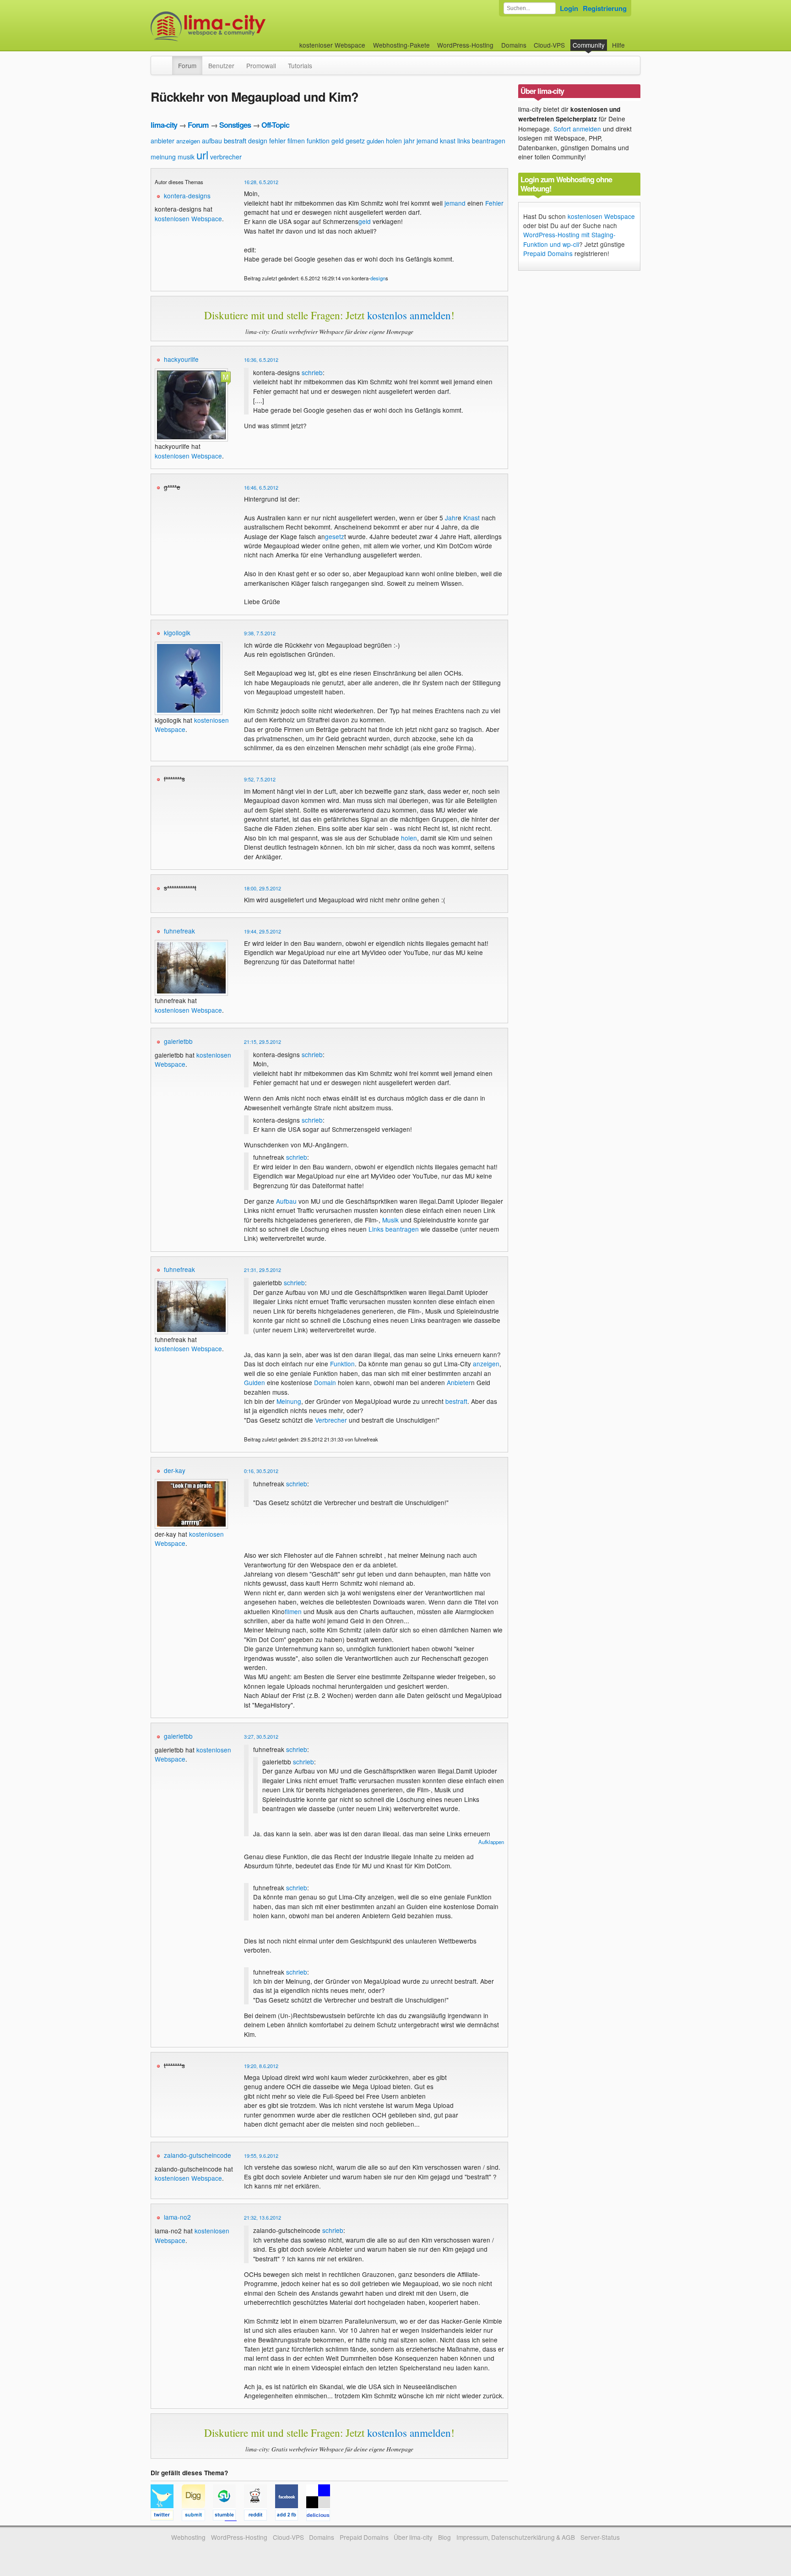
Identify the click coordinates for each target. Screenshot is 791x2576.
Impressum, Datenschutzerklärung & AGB (516, 2537)
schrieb (312, 372)
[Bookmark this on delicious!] (321, 2516)
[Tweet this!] (166, 2516)
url (202, 155)
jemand (427, 141)
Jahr (451, 518)
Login (569, 8)
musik (186, 157)
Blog (444, 2537)
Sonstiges (235, 125)
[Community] (166, 61)
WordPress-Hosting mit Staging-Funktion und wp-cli (569, 239)
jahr (409, 141)
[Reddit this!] (260, 2516)
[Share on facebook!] (291, 2516)
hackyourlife (181, 359)
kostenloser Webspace (332, 45)
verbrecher (226, 157)
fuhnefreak (179, 931)
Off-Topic (275, 125)
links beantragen (481, 141)
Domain (325, 1382)
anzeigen (188, 141)
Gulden (255, 1382)
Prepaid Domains (548, 253)
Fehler (494, 203)
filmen (296, 141)
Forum (187, 65)
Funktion (342, 1364)
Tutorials (300, 65)
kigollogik (177, 633)
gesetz (355, 141)
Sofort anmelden (577, 129)
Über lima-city (413, 2537)
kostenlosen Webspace (188, 218)
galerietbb (178, 1041)
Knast (471, 518)
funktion (318, 141)
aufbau (212, 141)
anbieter (163, 141)
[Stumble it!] (228, 2516)
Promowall (261, 65)
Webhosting (188, 2537)
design (258, 141)
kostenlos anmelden (409, 315)
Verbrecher (331, 1420)
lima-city (164, 125)
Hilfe (618, 45)
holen (394, 141)
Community (589, 45)
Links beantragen (394, 1229)
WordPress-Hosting (465, 45)
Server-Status (600, 2537)
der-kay (175, 1470)
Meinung (289, 1401)
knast (448, 141)
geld (338, 141)
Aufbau (286, 1201)
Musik (390, 1220)
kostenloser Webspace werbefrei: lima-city (242, 26)
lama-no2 (177, 2217)
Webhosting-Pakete (401, 45)
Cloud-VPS (549, 45)
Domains (514, 45)
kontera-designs (187, 196)
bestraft (235, 140)
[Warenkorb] (632, 41)
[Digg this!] (197, 2516)
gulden (375, 141)
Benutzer (221, 65)
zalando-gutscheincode (198, 2155)
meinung (163, 157)
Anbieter (459, 1382)
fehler (277, 141)
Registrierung (605, 8)
